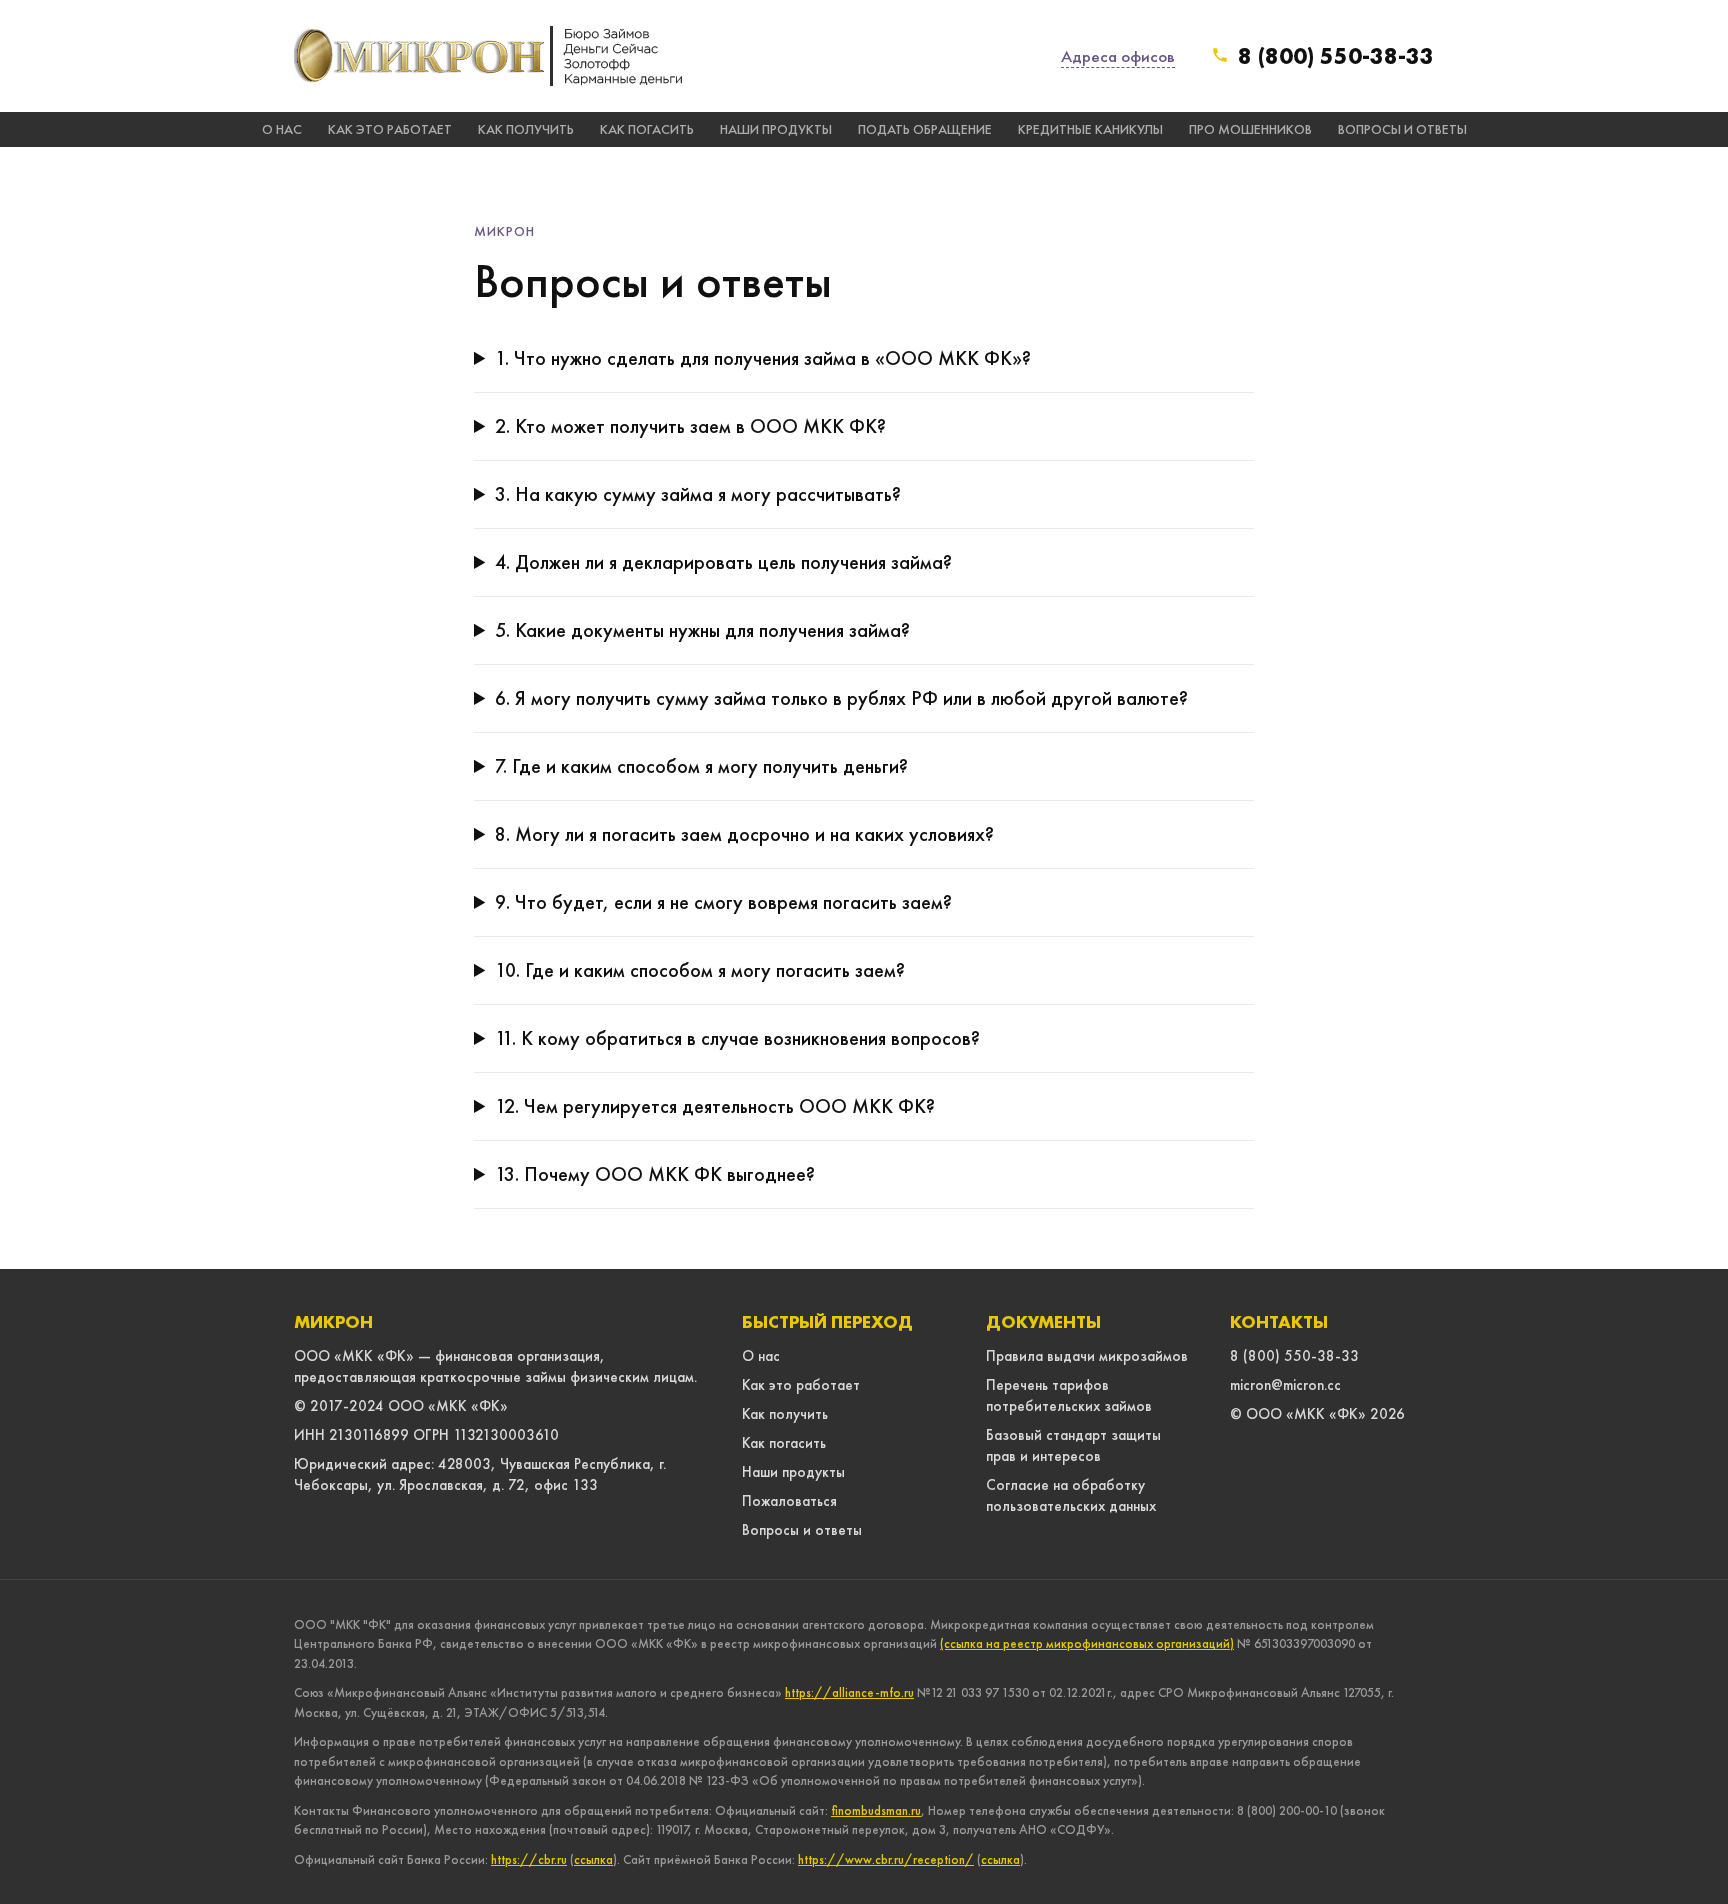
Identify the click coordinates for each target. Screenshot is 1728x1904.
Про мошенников (1250, 129)
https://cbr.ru (529, 1859)
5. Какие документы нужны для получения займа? (702, 630)
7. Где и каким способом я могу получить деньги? (701, 766)
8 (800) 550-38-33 (1336, 56)
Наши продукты (776, 129)
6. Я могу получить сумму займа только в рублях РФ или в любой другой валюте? (841, 698)
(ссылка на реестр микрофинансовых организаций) (1087, 1643)
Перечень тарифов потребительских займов (1069, 1395)
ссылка (593, 1859)
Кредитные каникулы (1090, 129)
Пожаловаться (789, 1501)
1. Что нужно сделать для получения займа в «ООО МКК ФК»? (763, 358)
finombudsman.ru (876, 1810)
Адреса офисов (1118, 56)
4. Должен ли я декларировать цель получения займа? (723, 562)
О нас (282, 129)
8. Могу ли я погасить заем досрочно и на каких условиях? (744, 834)
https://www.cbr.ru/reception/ (886, 1859)
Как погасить (647, 129)
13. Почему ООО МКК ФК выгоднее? (655, 1174)
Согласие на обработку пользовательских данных (1071, 1495)
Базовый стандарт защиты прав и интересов (1073, 1445)
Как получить (526, 129)
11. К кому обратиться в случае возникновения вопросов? (737, 1038)
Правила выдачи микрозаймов (1087, 1356)
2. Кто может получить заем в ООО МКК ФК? (690, 426)
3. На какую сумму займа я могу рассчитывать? (698, 494)
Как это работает (390, 129)
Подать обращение (925, 129)
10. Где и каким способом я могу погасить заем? (700, 970)
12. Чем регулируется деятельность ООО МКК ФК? (715, 1106)
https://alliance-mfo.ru (849, 1692)
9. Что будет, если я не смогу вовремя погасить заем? (723, 902)
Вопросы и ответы (1402, 129)
